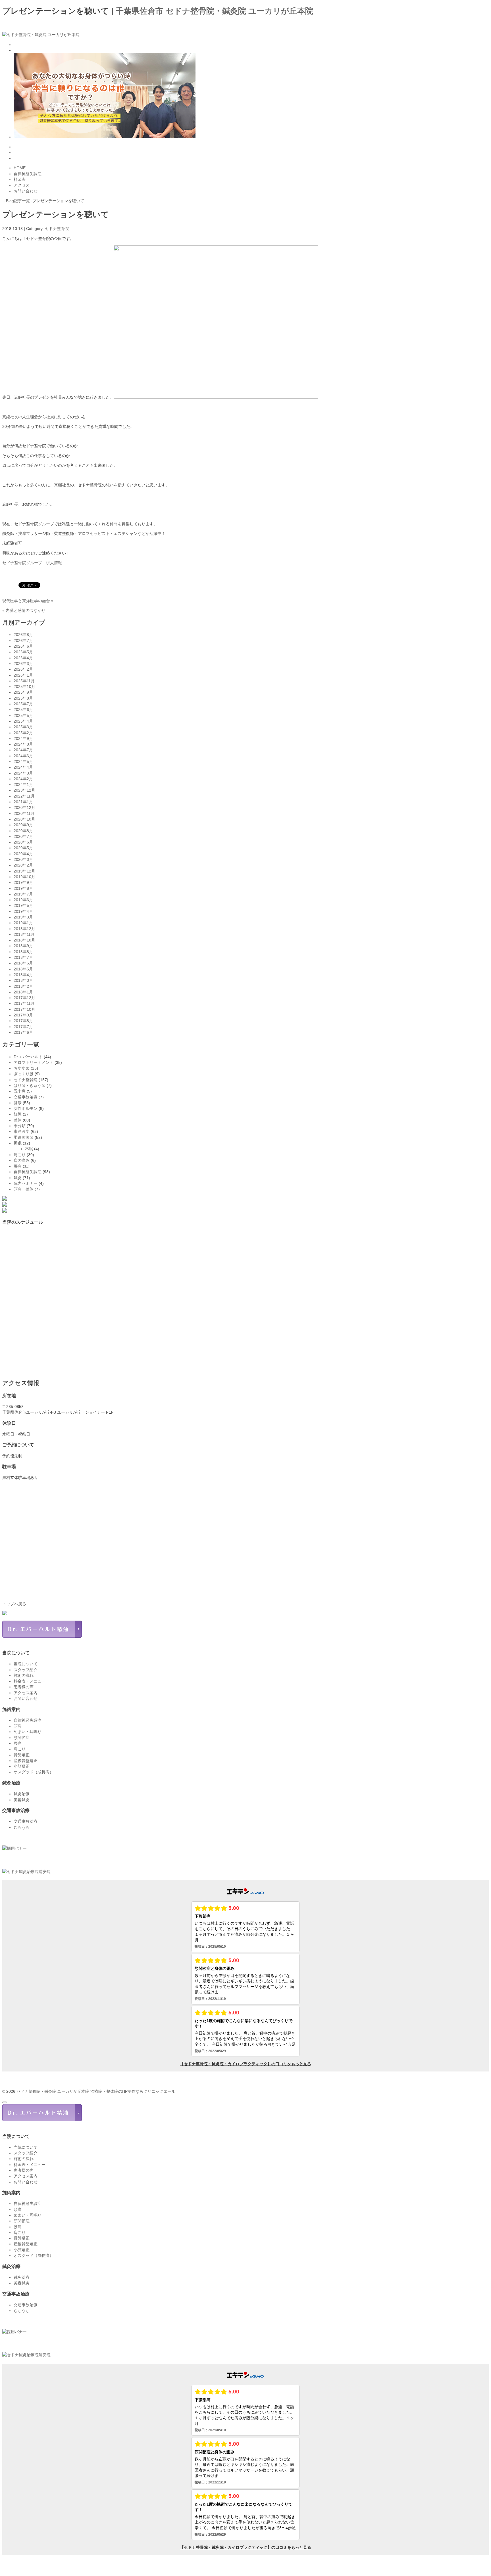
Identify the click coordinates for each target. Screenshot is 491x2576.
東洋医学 (22, 1131)
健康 (18, 1103)
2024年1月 (23, 784)
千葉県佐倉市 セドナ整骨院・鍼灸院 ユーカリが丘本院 (214, 11)
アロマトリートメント (34, 1062)
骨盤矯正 (22, 1755)
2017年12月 (24, 998)
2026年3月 (23, 664)
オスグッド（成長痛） (34, 1772)
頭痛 (18, 1726)
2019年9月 (23, 882)
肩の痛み (22, 1160)
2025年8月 (23, 698)
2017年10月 (24, 1009)
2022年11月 (24, 796)
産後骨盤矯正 (26, 1761)
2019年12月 (24, 871)
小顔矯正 (22, 1766)
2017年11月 (24, 1003)
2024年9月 (23, 738)
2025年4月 (23, 721)
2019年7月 (23, 894)
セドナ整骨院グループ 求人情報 (32, 563)
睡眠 (18, 1143)
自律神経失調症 (28, 1172)
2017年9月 (23, 1015)
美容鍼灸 (22, 1800)
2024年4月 (23, 767)
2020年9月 (23, 825)
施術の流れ (24, 1675)
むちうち (22, 1827)
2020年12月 (24, 807)
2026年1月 (23, 675)
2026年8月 (23, 635)
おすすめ (22, 1068)
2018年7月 (23, 957)
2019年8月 (23, 888)
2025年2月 (23, 733)
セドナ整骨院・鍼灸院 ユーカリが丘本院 (53, 2091)
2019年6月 (23, 900)
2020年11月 (24, 813)
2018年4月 (23, 975)
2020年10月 (24, 819)
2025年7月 (23, 704)
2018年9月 (23, 946)
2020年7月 (23, 836)
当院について (26, 1664)
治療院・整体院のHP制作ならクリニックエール (133, 2091)
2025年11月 (24, 681)
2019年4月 (23, 911)
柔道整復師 (24, 1137)
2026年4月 (23, 658)
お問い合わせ (26, 1698)
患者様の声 (24, 1687)
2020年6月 (23, 842)
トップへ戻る (14, 1604)
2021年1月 (23, 802)
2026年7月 (23, 641)
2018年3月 (23, 980)
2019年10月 (24, 877)
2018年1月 (23, 992)
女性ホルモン (26, 1108)
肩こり (20, 1155)
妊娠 (18, 1114)
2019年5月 (23, 905)
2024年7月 (23, 750)
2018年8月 (23, 952)
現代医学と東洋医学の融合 (26, 601)
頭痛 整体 (24, 1189)
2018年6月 (23, 963)
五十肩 (20, 1091)
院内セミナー (26, 1183)
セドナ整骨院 (57, 229)
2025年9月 (23, 692)
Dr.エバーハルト (28, 1057)
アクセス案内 (26, 1693)
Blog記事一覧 (18, 201)
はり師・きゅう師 (30, 1085)
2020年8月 (23, 831)
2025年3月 (23, 727)
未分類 (20, 1126)
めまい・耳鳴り (28, 1732)
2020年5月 (23, 848)
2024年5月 (23, 761)
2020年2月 (23, 865)
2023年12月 (24, 790)
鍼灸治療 (22, 1794)
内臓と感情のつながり (26, 610)
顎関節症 (22, 1738)
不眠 (29, 1149)
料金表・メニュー (30, 1681)
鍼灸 (18, 1178)
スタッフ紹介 (26, 1670)
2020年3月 (23, 859)
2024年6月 (23, 756)
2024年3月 (23, 773)
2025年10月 (24, 687)
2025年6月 (23, 710)
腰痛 (18, 1166)
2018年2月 (23, 986)
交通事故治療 (26, 1097)
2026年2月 (23, 669)
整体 (18, 1120)
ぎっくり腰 (24, 1074)
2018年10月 (24, 940)
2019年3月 (23, 917)
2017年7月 (23, 1027)
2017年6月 (23, 1032)
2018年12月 (24, 929)
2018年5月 (23, 969)
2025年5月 (23, 715)
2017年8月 (23, 1021)
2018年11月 (24, 934)
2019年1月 (23, 923)
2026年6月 (23, 646)
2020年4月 (23, 854)
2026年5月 (23, 652)
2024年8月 (23, 744)
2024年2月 (23, 779)
